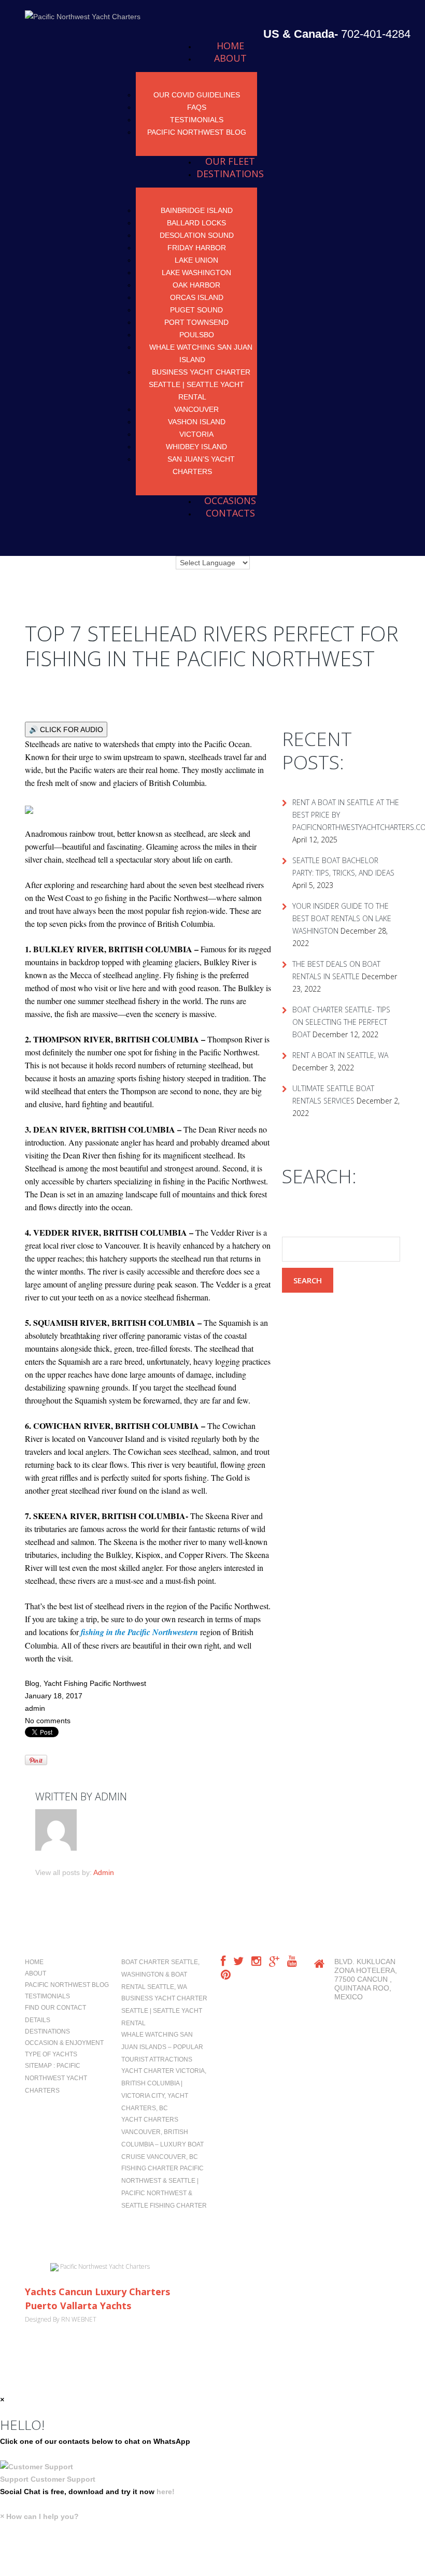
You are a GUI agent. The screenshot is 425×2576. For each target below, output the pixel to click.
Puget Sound (196, 310)
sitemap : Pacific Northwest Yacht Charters (56, 2078)
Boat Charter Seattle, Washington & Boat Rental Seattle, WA (160, 1974)
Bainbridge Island (197, 210)
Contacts (230, 513)
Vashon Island (197, 422)
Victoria (196, 434)
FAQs (197, 107)
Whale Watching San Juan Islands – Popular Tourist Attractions (162, 2047)
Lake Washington (196, 273)
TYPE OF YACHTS (51, 2054)
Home (230, 46)
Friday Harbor (197, 248)
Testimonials (197, 120)
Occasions (230, 500)
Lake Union (196, 260)
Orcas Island (197, 297)
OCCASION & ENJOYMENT (64, 2043)
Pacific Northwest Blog (197, 132)
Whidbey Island (196, 447)
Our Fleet (230, 161)
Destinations (230, 174)
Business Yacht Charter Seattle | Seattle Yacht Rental (200, 384)
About (230, 58)
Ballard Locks (196, 223)
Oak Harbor (196, 285)
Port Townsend (196, 322)
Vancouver (196, 409)
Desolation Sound (197, 235)
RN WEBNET (79, 2319)
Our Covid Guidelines (197, 95)
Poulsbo (197, 335)
